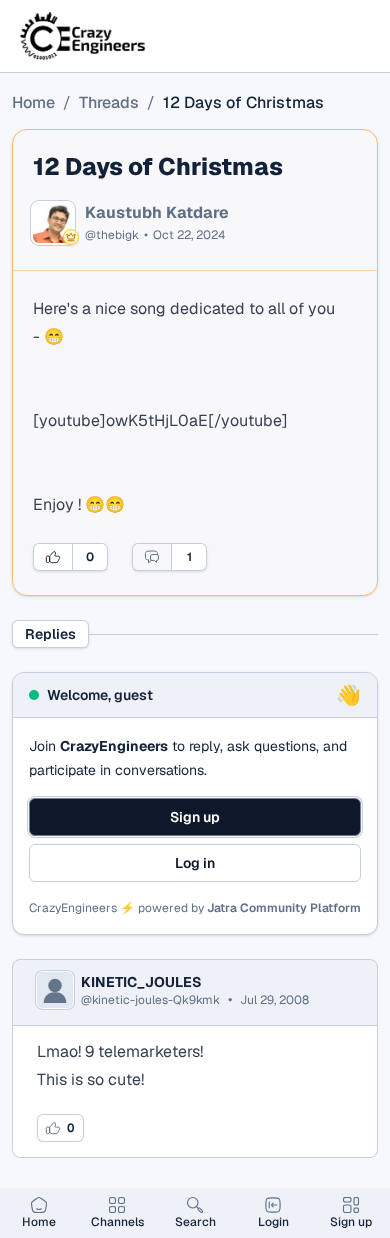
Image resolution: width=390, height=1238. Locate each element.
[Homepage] (84, 36)
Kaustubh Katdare (157, 213)
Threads (109, 102)
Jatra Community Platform (284, 908)
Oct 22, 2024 (189, 235)
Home (33, 102)
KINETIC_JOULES (141, 982)
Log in (195, 863)
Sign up (195, 817)
